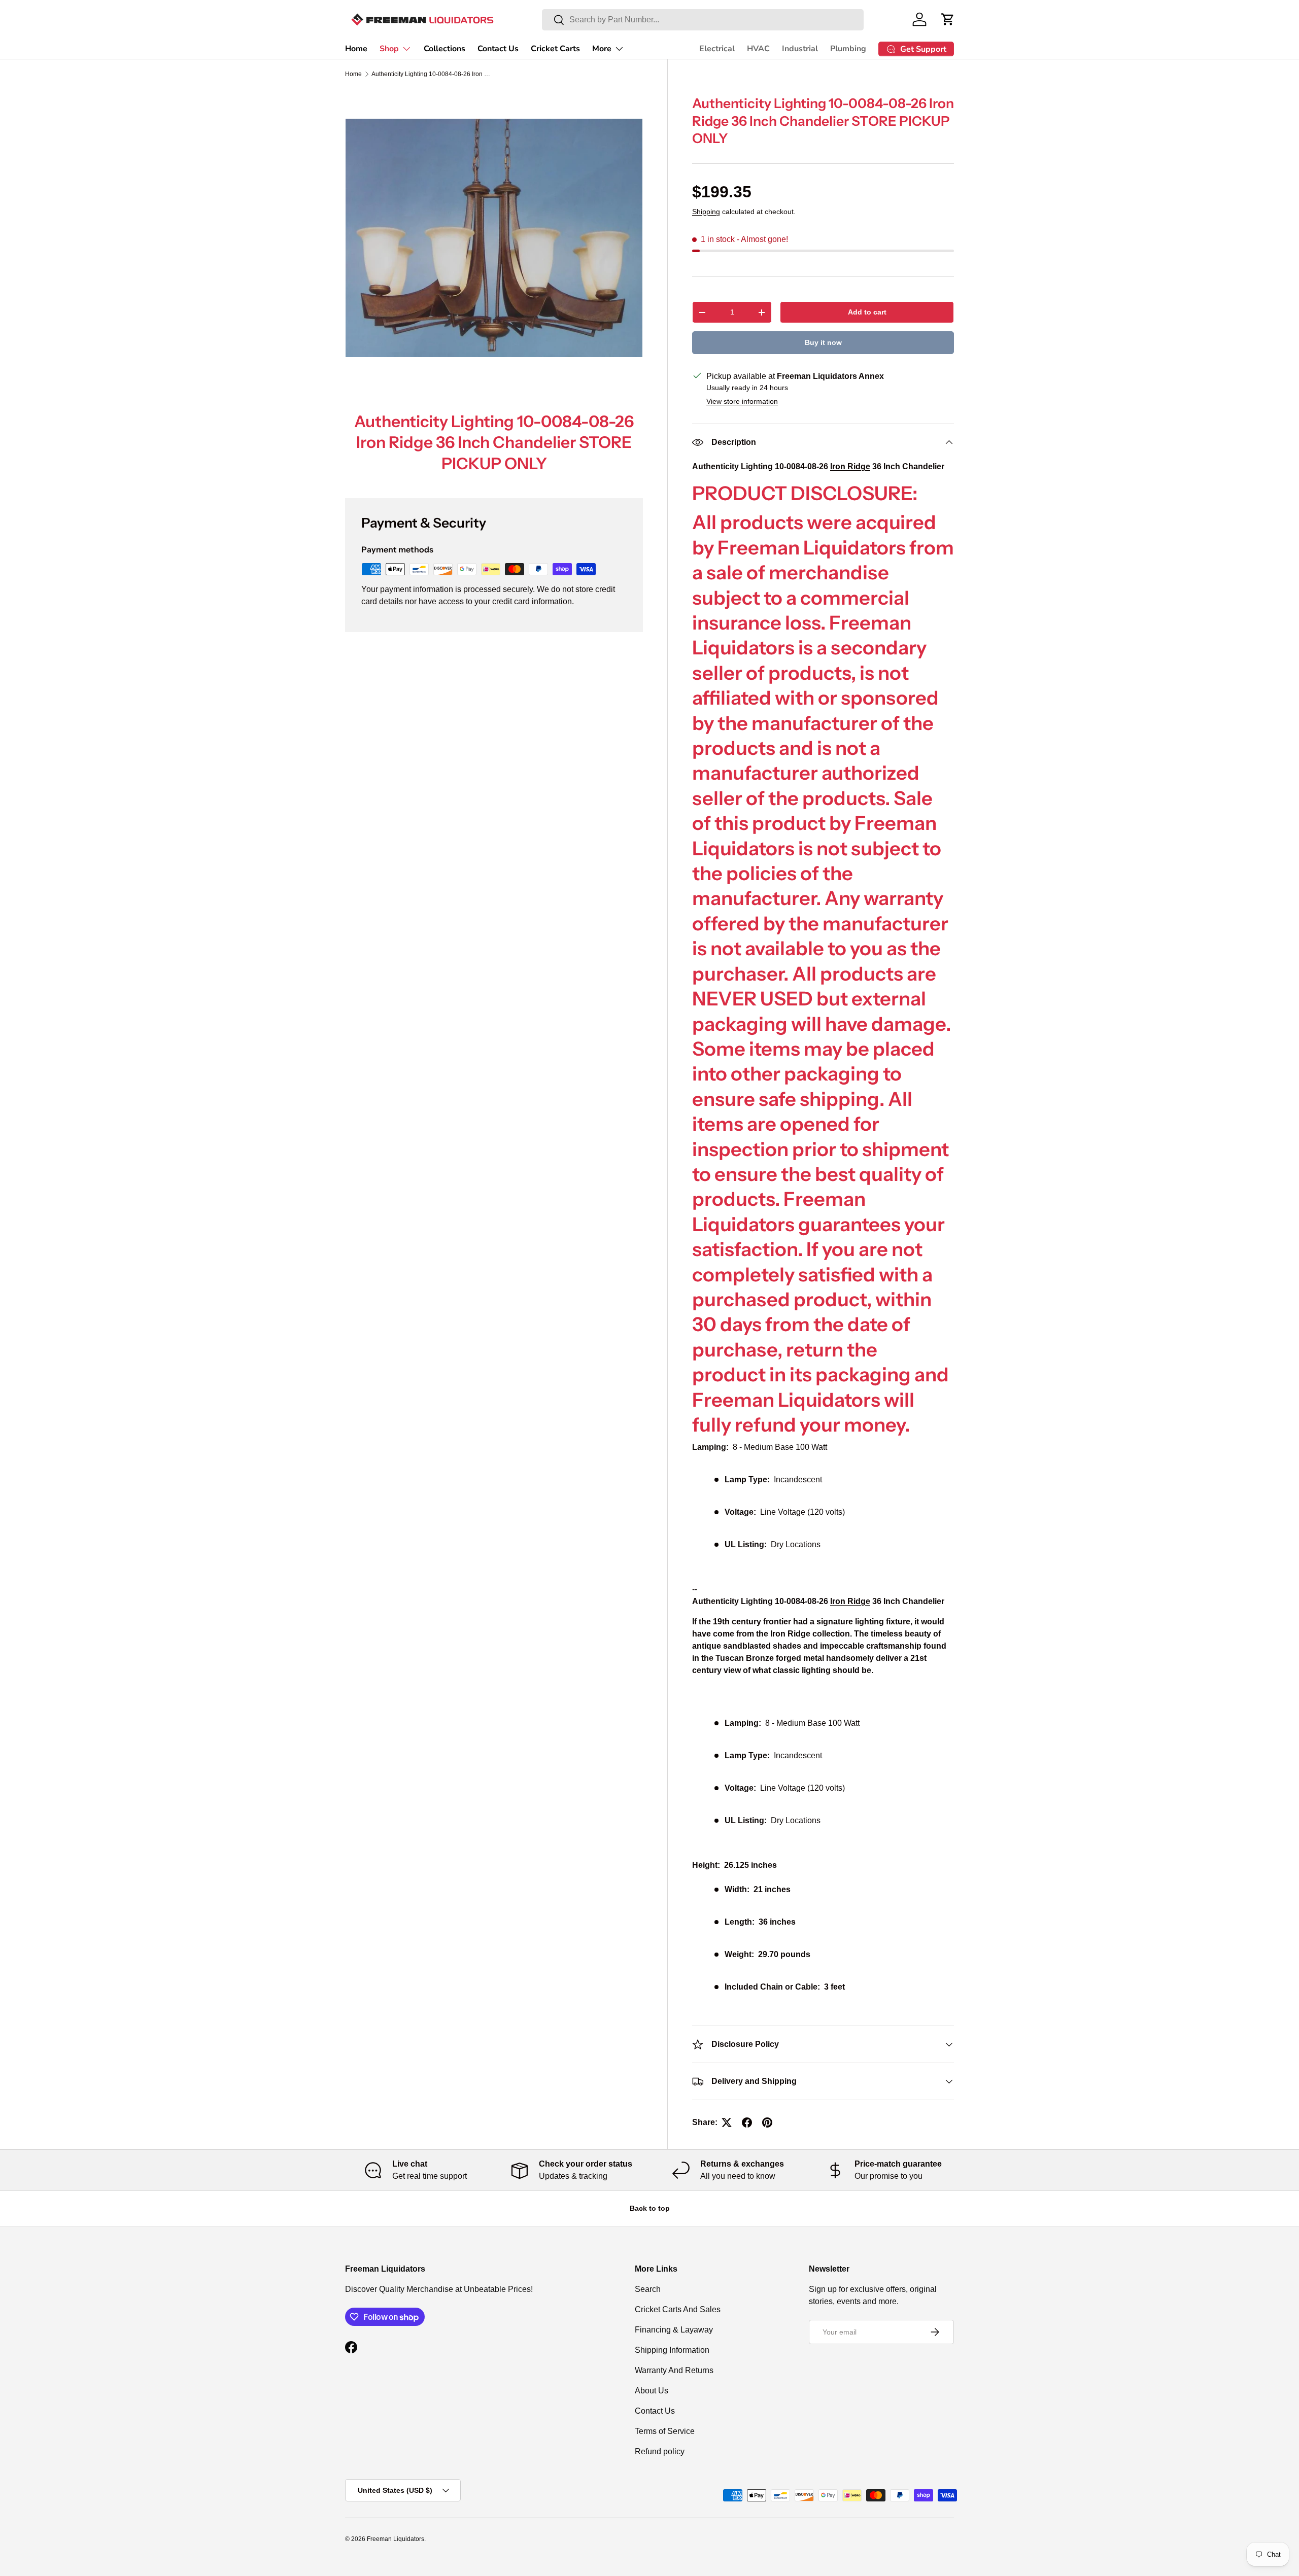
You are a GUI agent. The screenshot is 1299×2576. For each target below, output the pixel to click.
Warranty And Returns (674, 2370)
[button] (948, 19)
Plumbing (848, 49)
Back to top (650, 2208)
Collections (445, 49)
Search (648, 2289)
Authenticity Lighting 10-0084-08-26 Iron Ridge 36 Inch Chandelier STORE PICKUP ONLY (432, 74)
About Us (652, 2391)
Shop (389, 49)
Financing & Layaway (674, 2330)
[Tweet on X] (727, 2122)
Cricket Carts (555, 49)
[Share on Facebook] (747, 2122)
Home (356, 49)
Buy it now (823, 342)
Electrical (717, 49)
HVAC (758, 49)
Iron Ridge (850, 1601)
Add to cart (867, 312)
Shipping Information (672, 2350)
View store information (742, 401)
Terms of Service (665, 2431)
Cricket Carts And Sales (678, 2309)
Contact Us (498, 49)
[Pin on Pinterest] (767, 2122)
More (602, 49)
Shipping (706, 212)
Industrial (800, 49)
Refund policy (660, 2451)
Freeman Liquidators (396, 2539)
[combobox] (703, 20)
